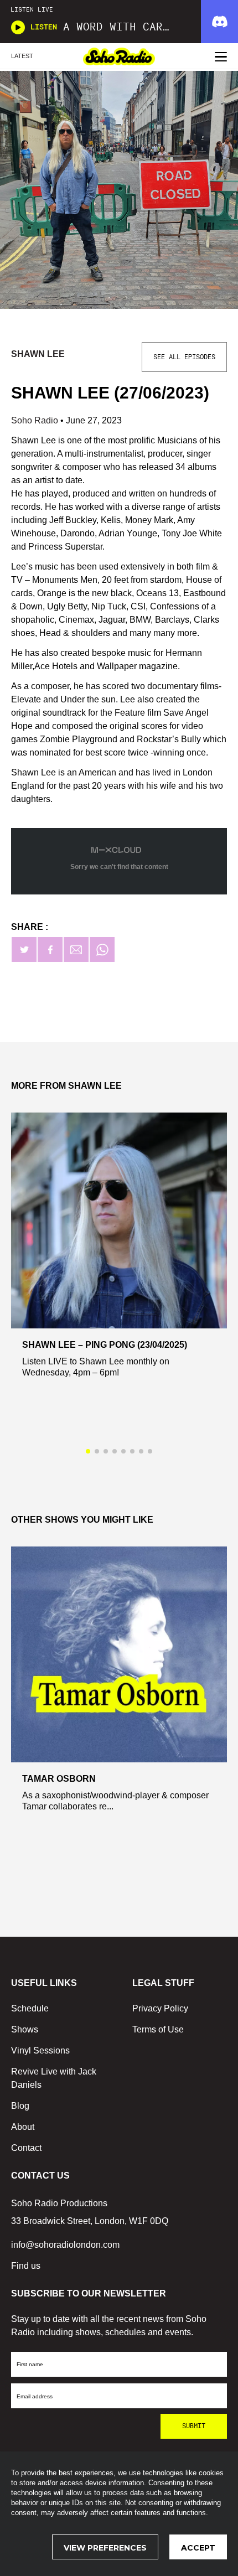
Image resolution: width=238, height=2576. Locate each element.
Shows (25, 2029)
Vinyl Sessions (40, 2050)
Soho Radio (36, 420)
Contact (26, 2148)
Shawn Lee (38, 354)
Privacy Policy (160, 2008)
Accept (198, 2548)
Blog (20, 2106)
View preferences (105, 2548)
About (23, 2127)
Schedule (30, 2008)
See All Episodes (184, 357)
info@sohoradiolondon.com (65, 2245)
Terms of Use (158, 2029)
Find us (26, 2266)
